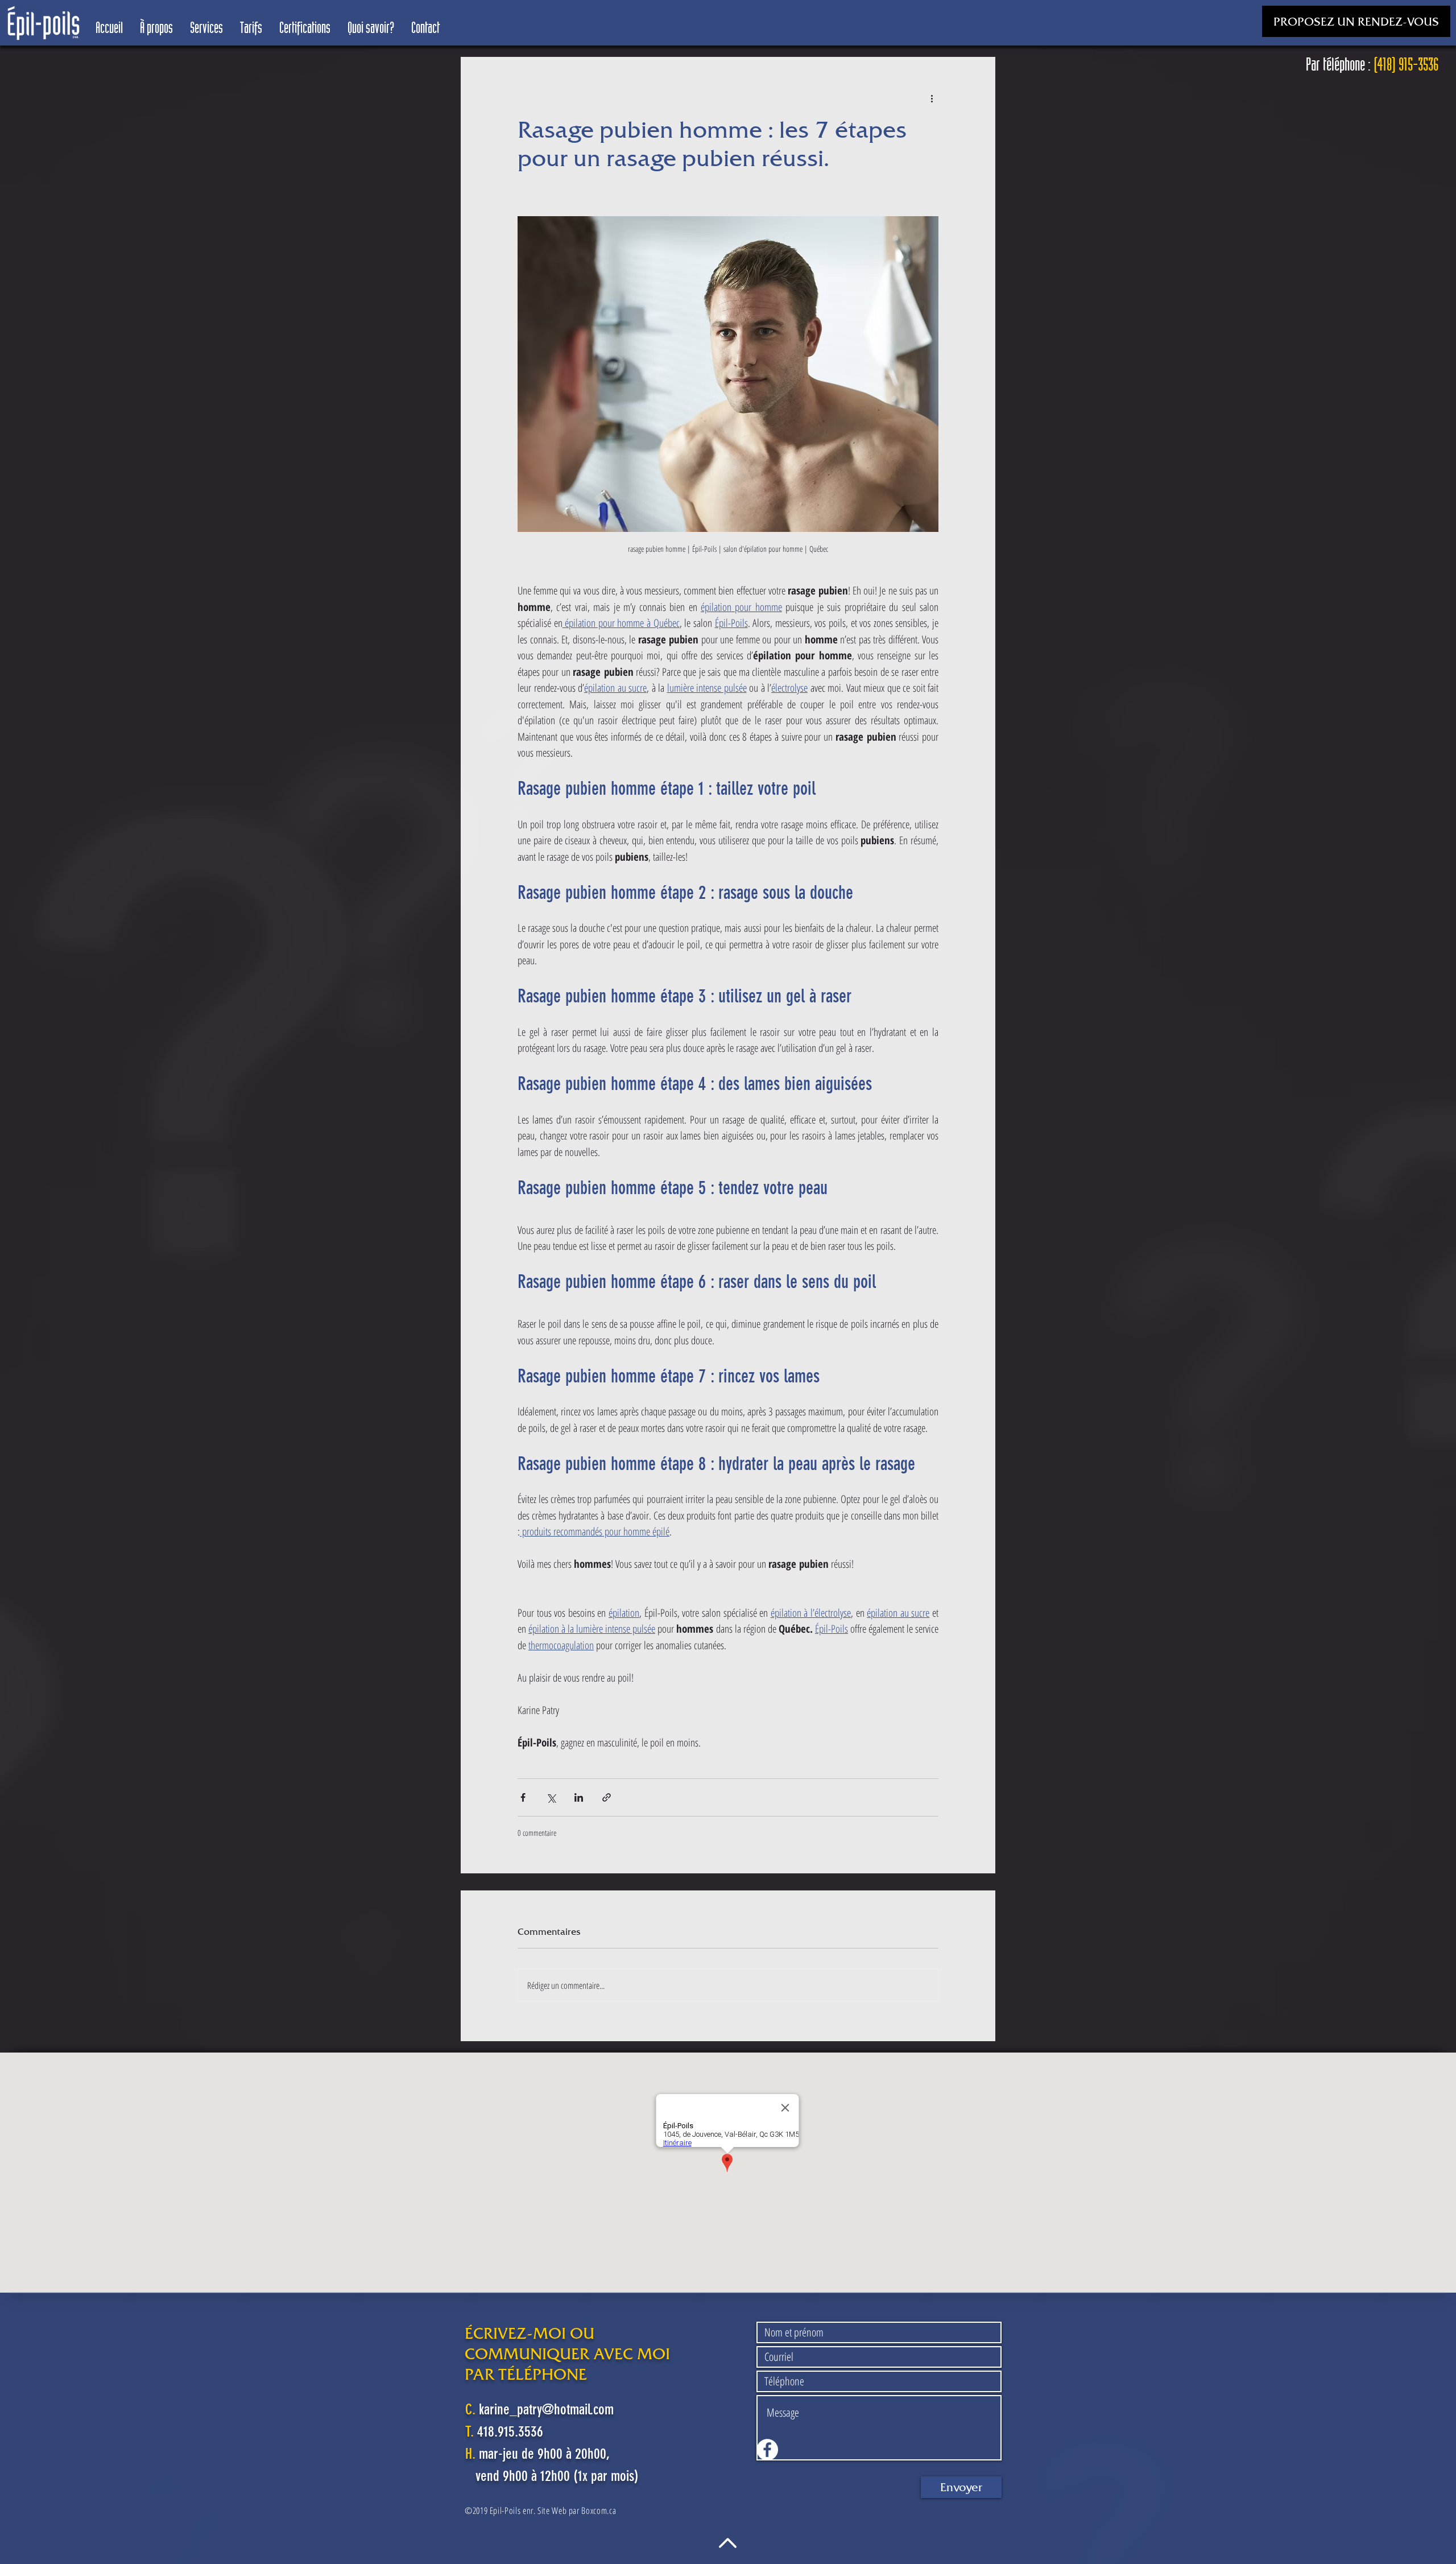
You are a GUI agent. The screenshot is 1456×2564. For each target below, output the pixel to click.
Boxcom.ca (599, 2511)
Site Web (552, 2511)
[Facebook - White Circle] (767, 2450)
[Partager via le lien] (607, 1797)
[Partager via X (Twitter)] (551, 1797)
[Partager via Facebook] (523, 1797)
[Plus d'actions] (932, 98)
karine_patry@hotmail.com (546, 2410)
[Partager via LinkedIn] (579, 1797)
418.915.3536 (510, 2432)
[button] (1356, 21)
